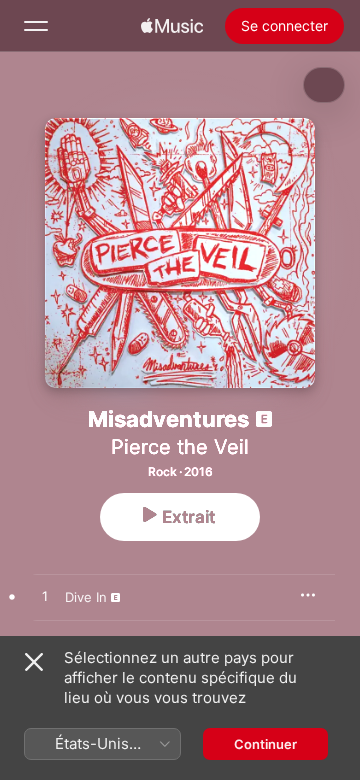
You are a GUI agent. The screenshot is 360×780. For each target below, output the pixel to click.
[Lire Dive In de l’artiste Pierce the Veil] (45, 597)
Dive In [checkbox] (86, 597)
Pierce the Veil (180, 447)
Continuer (265, 744)
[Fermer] (34, 662)
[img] (172, 26)
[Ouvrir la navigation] (36, 26)
